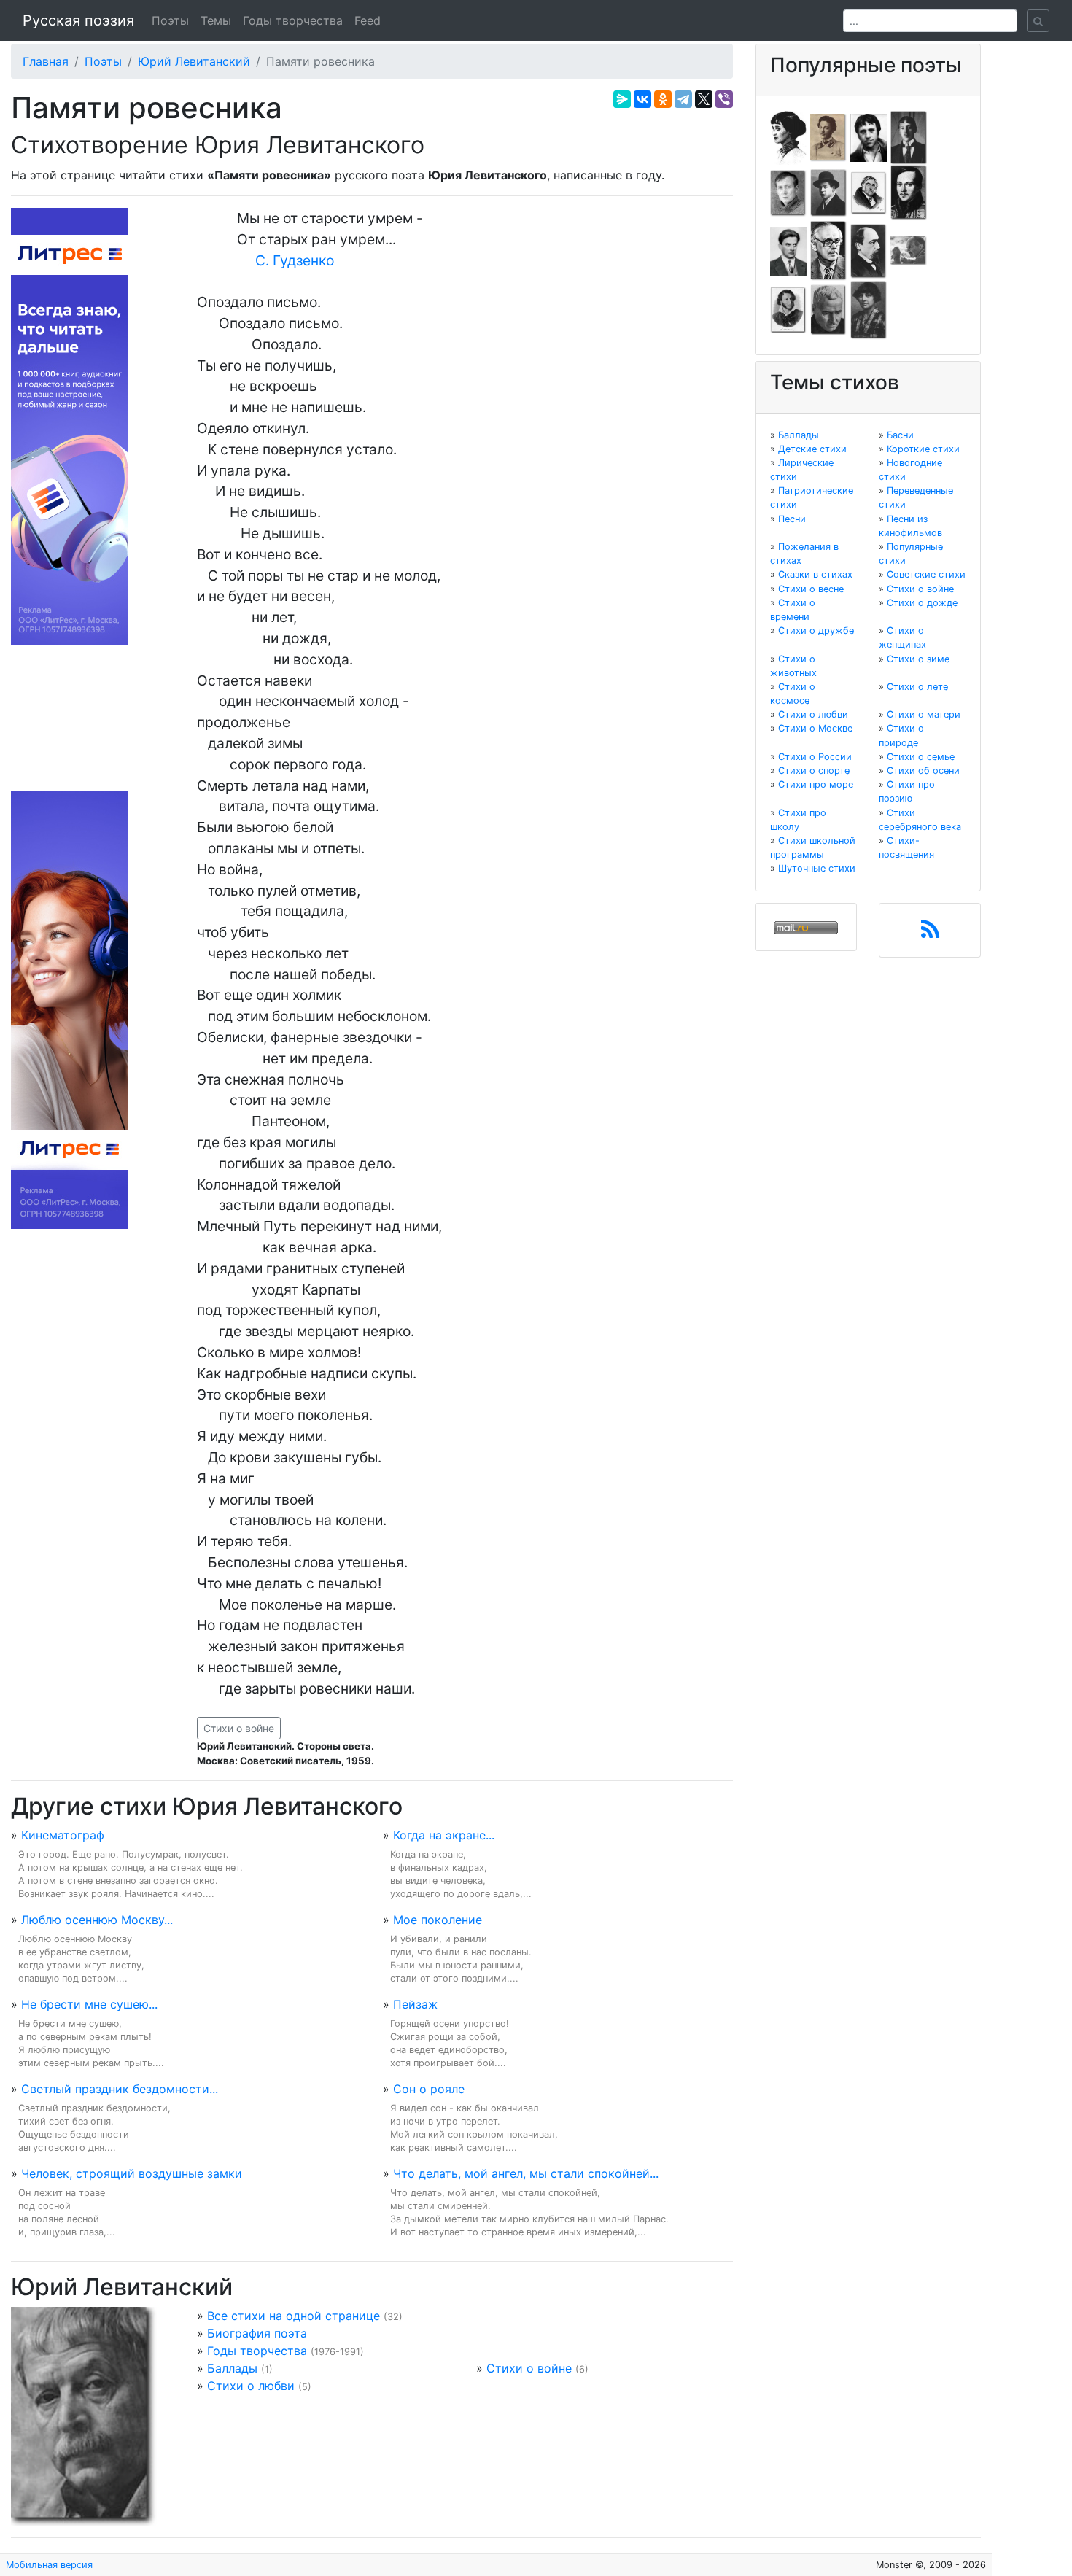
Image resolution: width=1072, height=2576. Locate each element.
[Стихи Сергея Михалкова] (828, 250)
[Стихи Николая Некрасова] (869, 250)
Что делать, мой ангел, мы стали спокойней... (526, 2173)
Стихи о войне (239, 1728)
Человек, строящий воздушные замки (132, 2173)
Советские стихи (926, 574)
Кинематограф (63, 1835)
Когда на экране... (444, 1835)
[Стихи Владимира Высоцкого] (869, 136)
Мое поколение (438, 1920)
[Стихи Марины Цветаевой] (869, 309)
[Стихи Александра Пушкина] (788, 309)
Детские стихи (812, 449)
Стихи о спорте (814, 771)
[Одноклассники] (663, 99)
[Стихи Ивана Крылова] (869, 192)
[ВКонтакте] (642, 99)
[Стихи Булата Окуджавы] (909, 250)
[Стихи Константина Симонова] (828, 309)
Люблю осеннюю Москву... (97, 1920)
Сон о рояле (429, 2089)
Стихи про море (816, 784)
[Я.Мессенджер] (622, 99)
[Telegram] (683, 99)
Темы (216, 20)
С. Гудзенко (295, 260)
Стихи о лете (917, 687)
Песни (792, 519)
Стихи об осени (923, 771)
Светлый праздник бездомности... (120, 2089)
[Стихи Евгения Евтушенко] (788, 192)
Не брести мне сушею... (89, 2004)
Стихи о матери (924, 714)
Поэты (170, 20)
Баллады (232, 2368)
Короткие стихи (923, 449)
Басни (900, 435)
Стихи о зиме (918, 659)
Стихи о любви (251, 2386)
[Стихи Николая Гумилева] (909, 136)
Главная (46, 61)
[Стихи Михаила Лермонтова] (909, 192)
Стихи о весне (811, 589)
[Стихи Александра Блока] (828, 136)
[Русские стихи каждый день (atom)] (930, 934)
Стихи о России (815, 757)
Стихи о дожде (922, 603)
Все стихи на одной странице (294, 2316)
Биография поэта (257, 2333)
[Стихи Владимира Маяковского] (788, 250)
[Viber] (724, 99)
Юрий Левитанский (194, 61)
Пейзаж (415, 2004)
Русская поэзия (78, 20)
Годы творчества (293, 20)
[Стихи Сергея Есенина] (828, 192)
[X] (704, 99)
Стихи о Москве (815, 728)
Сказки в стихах (815, 574)
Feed (368, 20)
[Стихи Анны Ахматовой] (788, 136)
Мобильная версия (49, 2565)
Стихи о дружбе (816, 631)
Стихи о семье (921, 757)
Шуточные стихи (817, 868)
